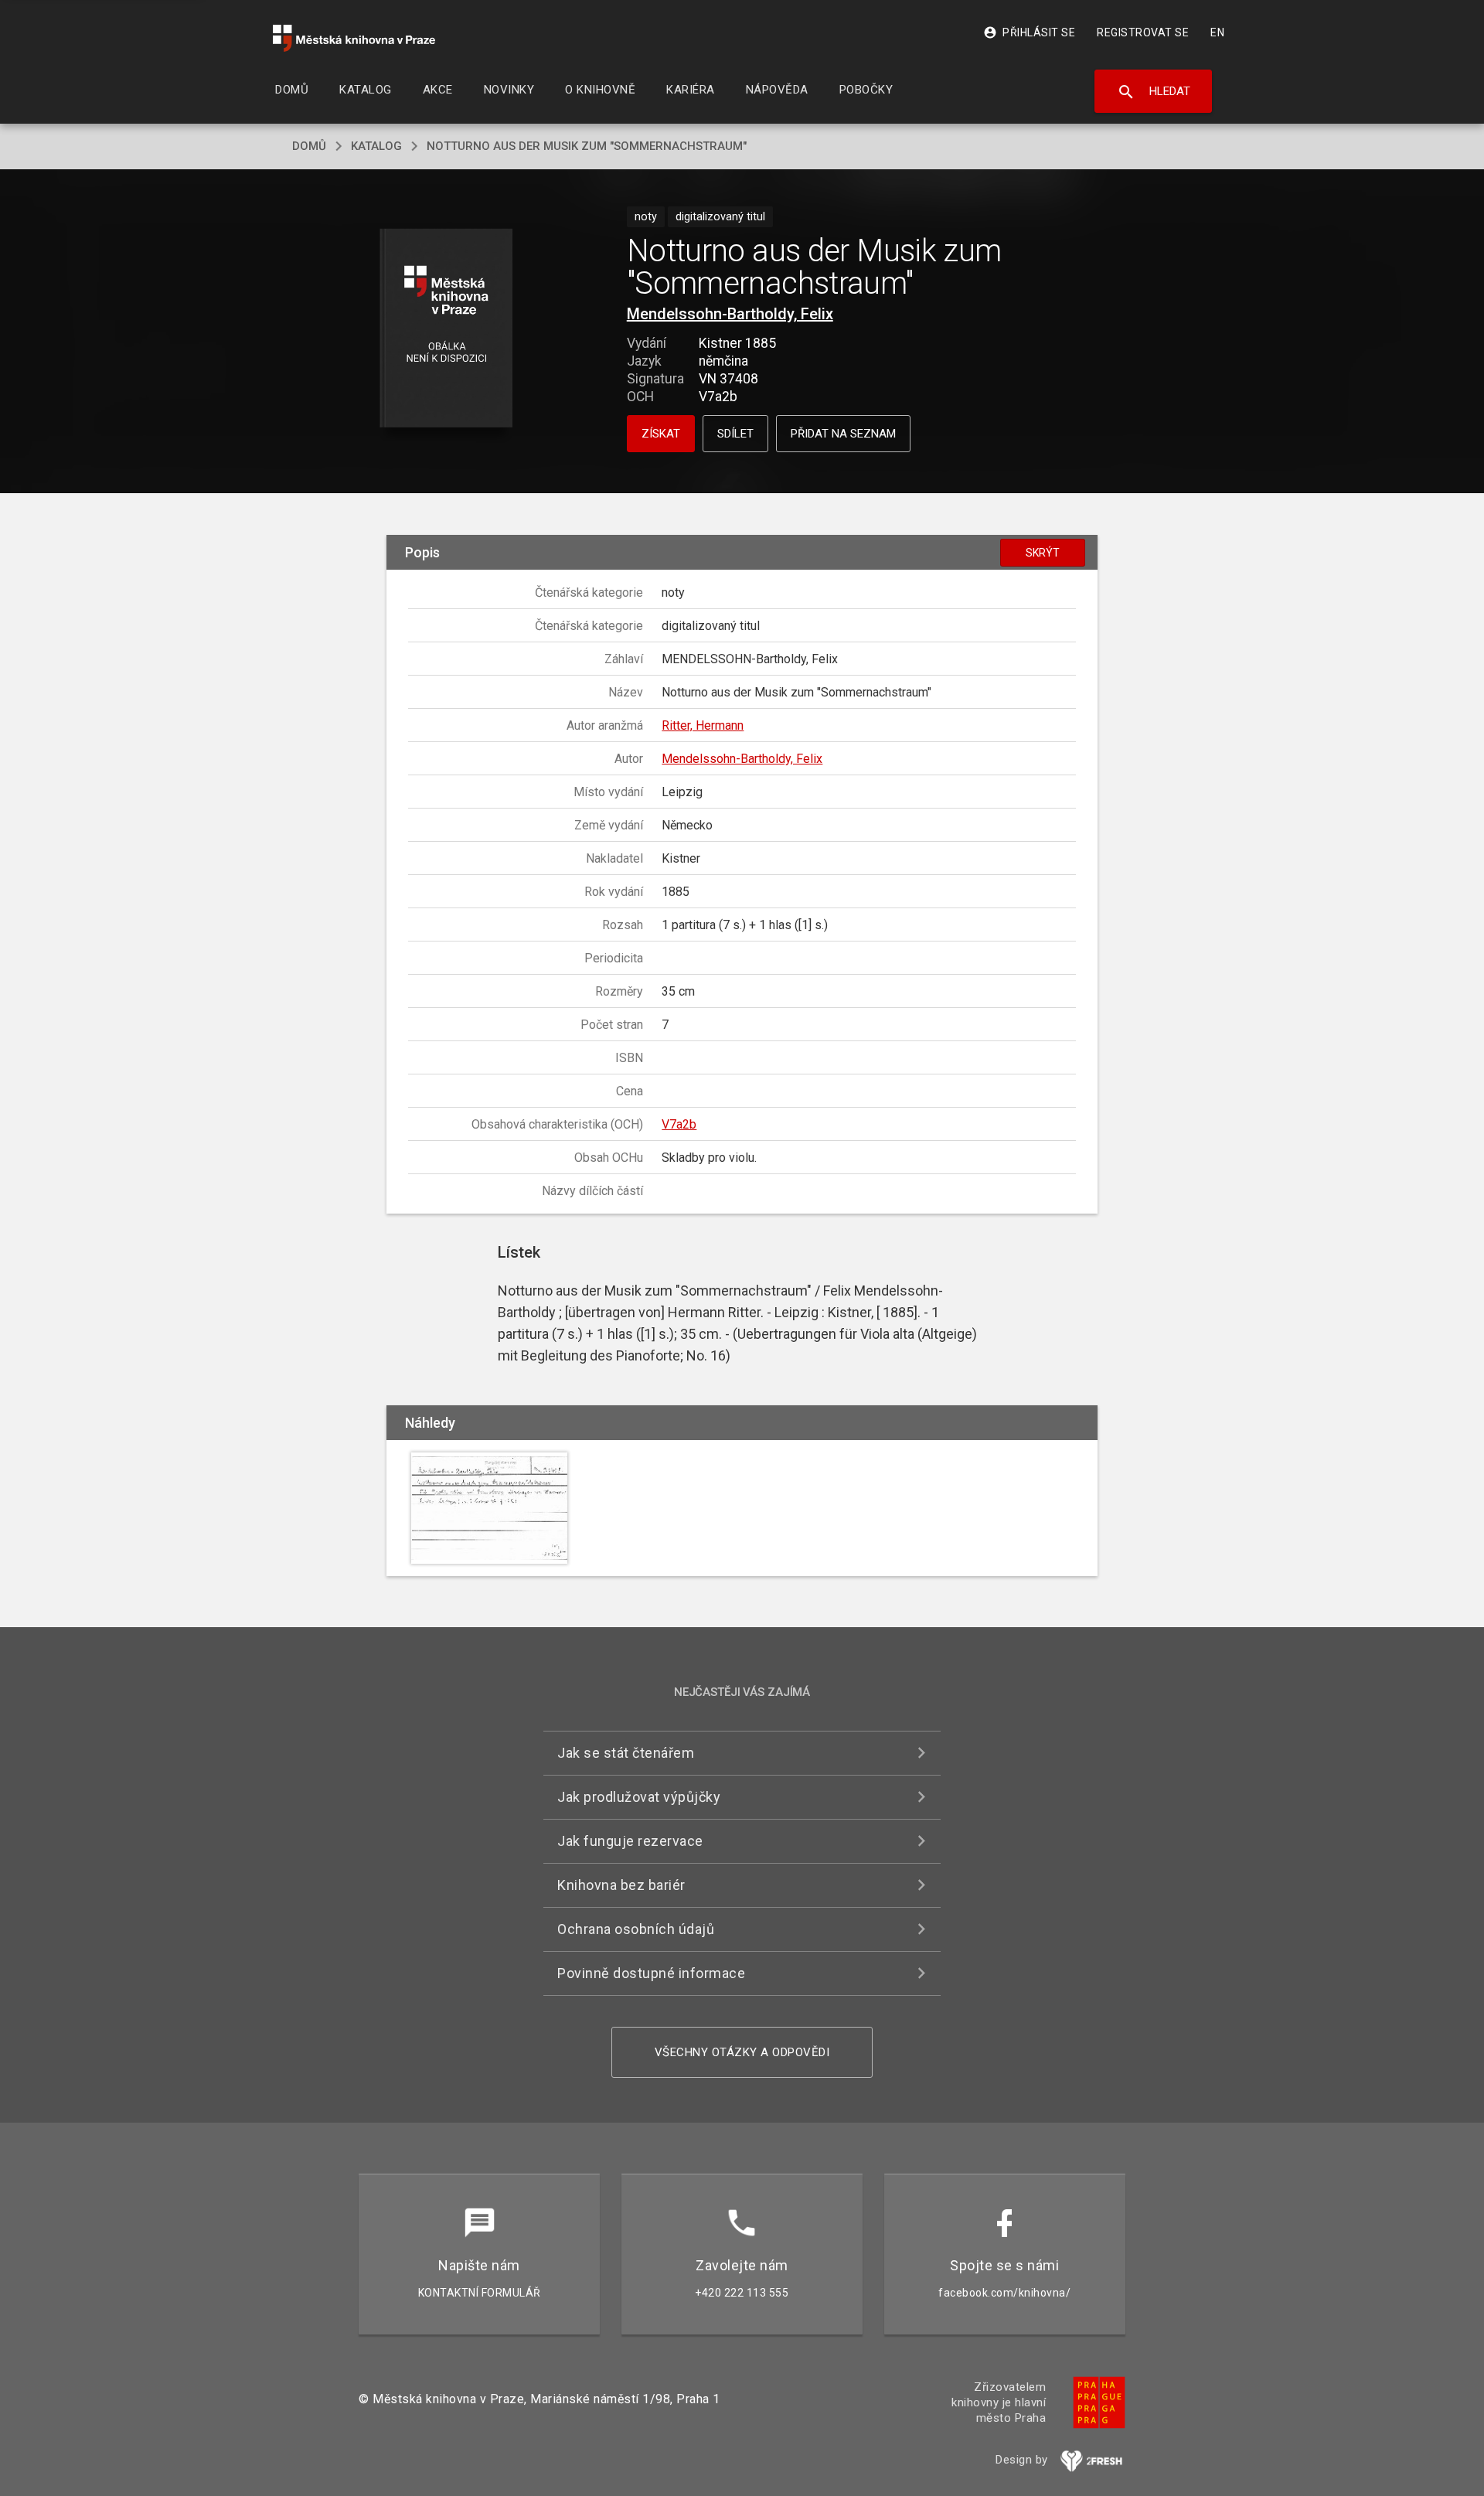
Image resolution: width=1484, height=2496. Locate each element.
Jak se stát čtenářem (626, 1753)
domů (309, 146)
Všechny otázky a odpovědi (742, 2052)
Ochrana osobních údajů (636, 1929)
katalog (376, 146)
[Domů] (354, 38)
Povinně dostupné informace (651, 1973)
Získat (661, 434)
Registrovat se (1143, 32)
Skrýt (1043, 553)
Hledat (1154, 92)
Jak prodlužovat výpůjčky (639, 1797)
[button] (446, 329)
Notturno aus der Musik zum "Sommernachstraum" (587, 146)
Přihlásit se (1029, 32)
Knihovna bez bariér (621, 1885)
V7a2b (679, 1124)
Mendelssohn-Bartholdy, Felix (730, 314)
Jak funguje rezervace (630, 1841)
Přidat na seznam (843, 434)
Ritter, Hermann (703, 725)
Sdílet (735, 434)
